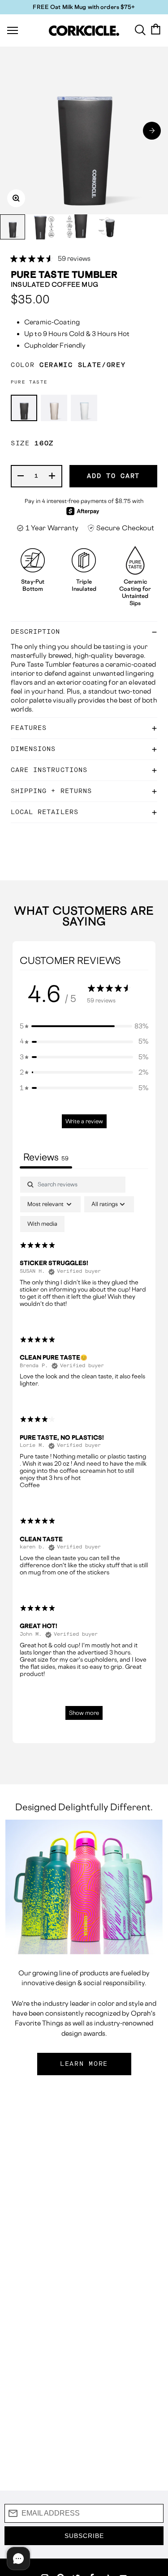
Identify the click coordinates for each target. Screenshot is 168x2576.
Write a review (84, 1121)
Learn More (84, 2064)
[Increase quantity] (52, 476)
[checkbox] (42, 1224)
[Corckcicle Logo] (84, 31)
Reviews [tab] (46, 1157)
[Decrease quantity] (21, 476)
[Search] (140, 29)
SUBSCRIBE (84, 2536)
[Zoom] (16, 198)
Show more (84, 1713)
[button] (152, 131)
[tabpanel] (84, 1452)
